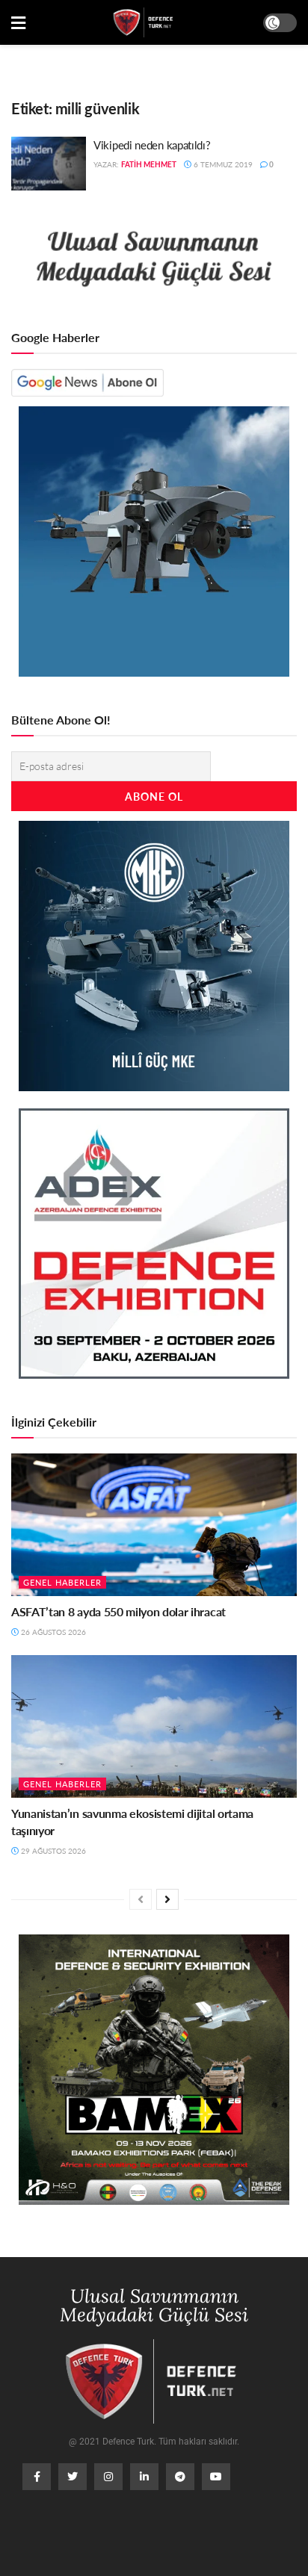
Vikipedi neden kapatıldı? (152, 145)
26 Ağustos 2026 (52, 1632)
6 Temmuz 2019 (222, 164)
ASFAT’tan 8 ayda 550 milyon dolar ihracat (118, 1611)
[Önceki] (141, 1899)
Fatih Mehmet (149, 164)
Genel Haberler (62, 1582)
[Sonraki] (167, 1899)
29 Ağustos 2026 (52, 1851)
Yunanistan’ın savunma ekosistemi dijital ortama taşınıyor (132, 1821)
